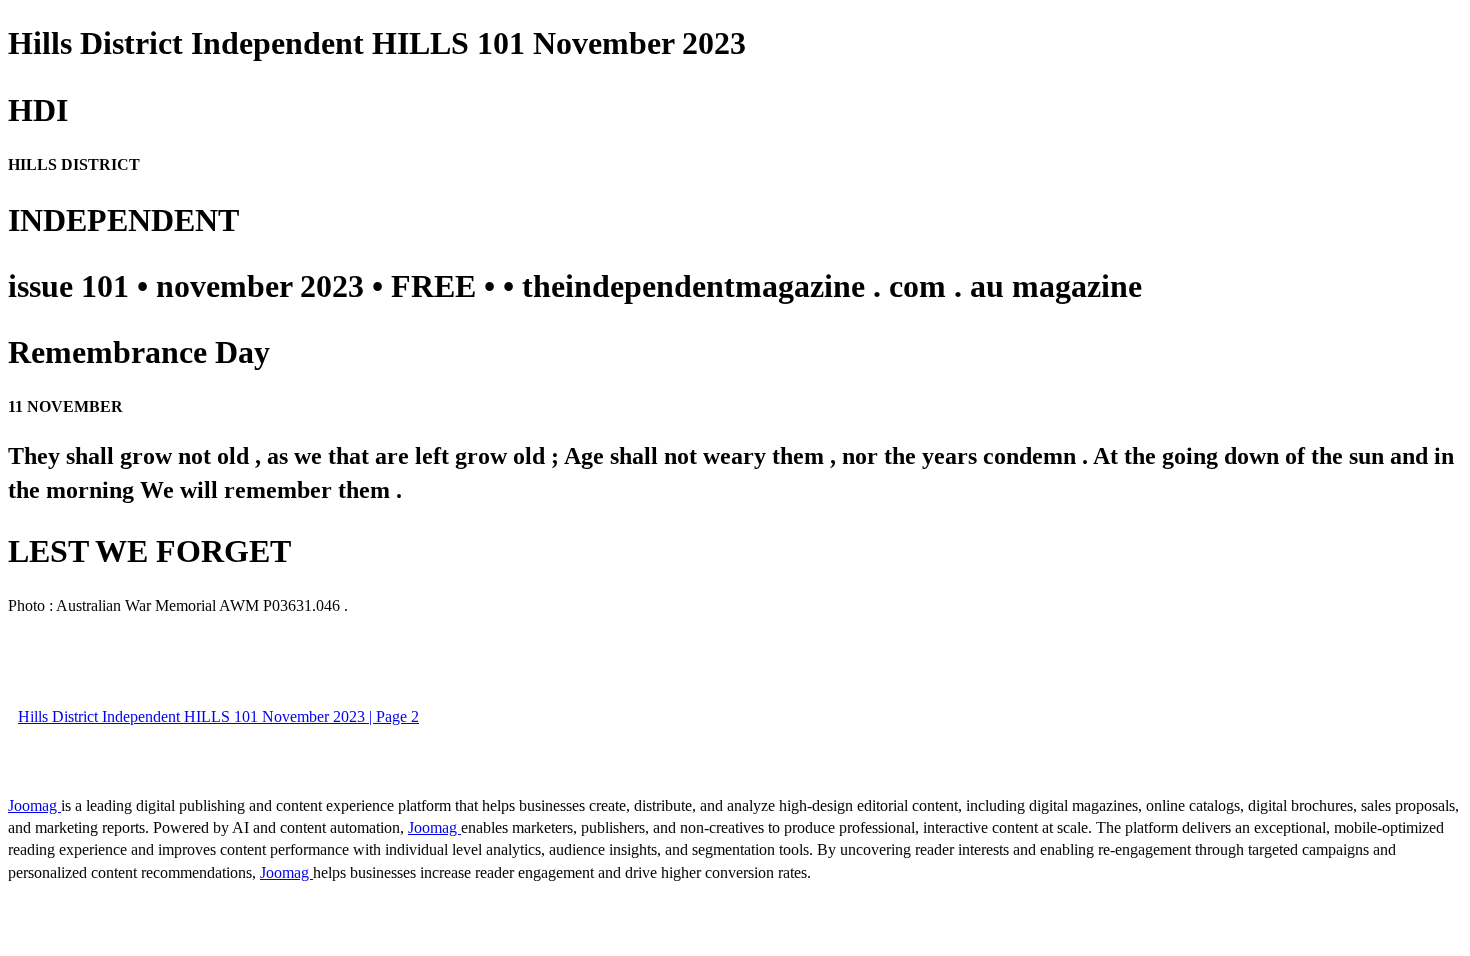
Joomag (34, 805)
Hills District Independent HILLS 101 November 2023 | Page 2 (218, 716)
